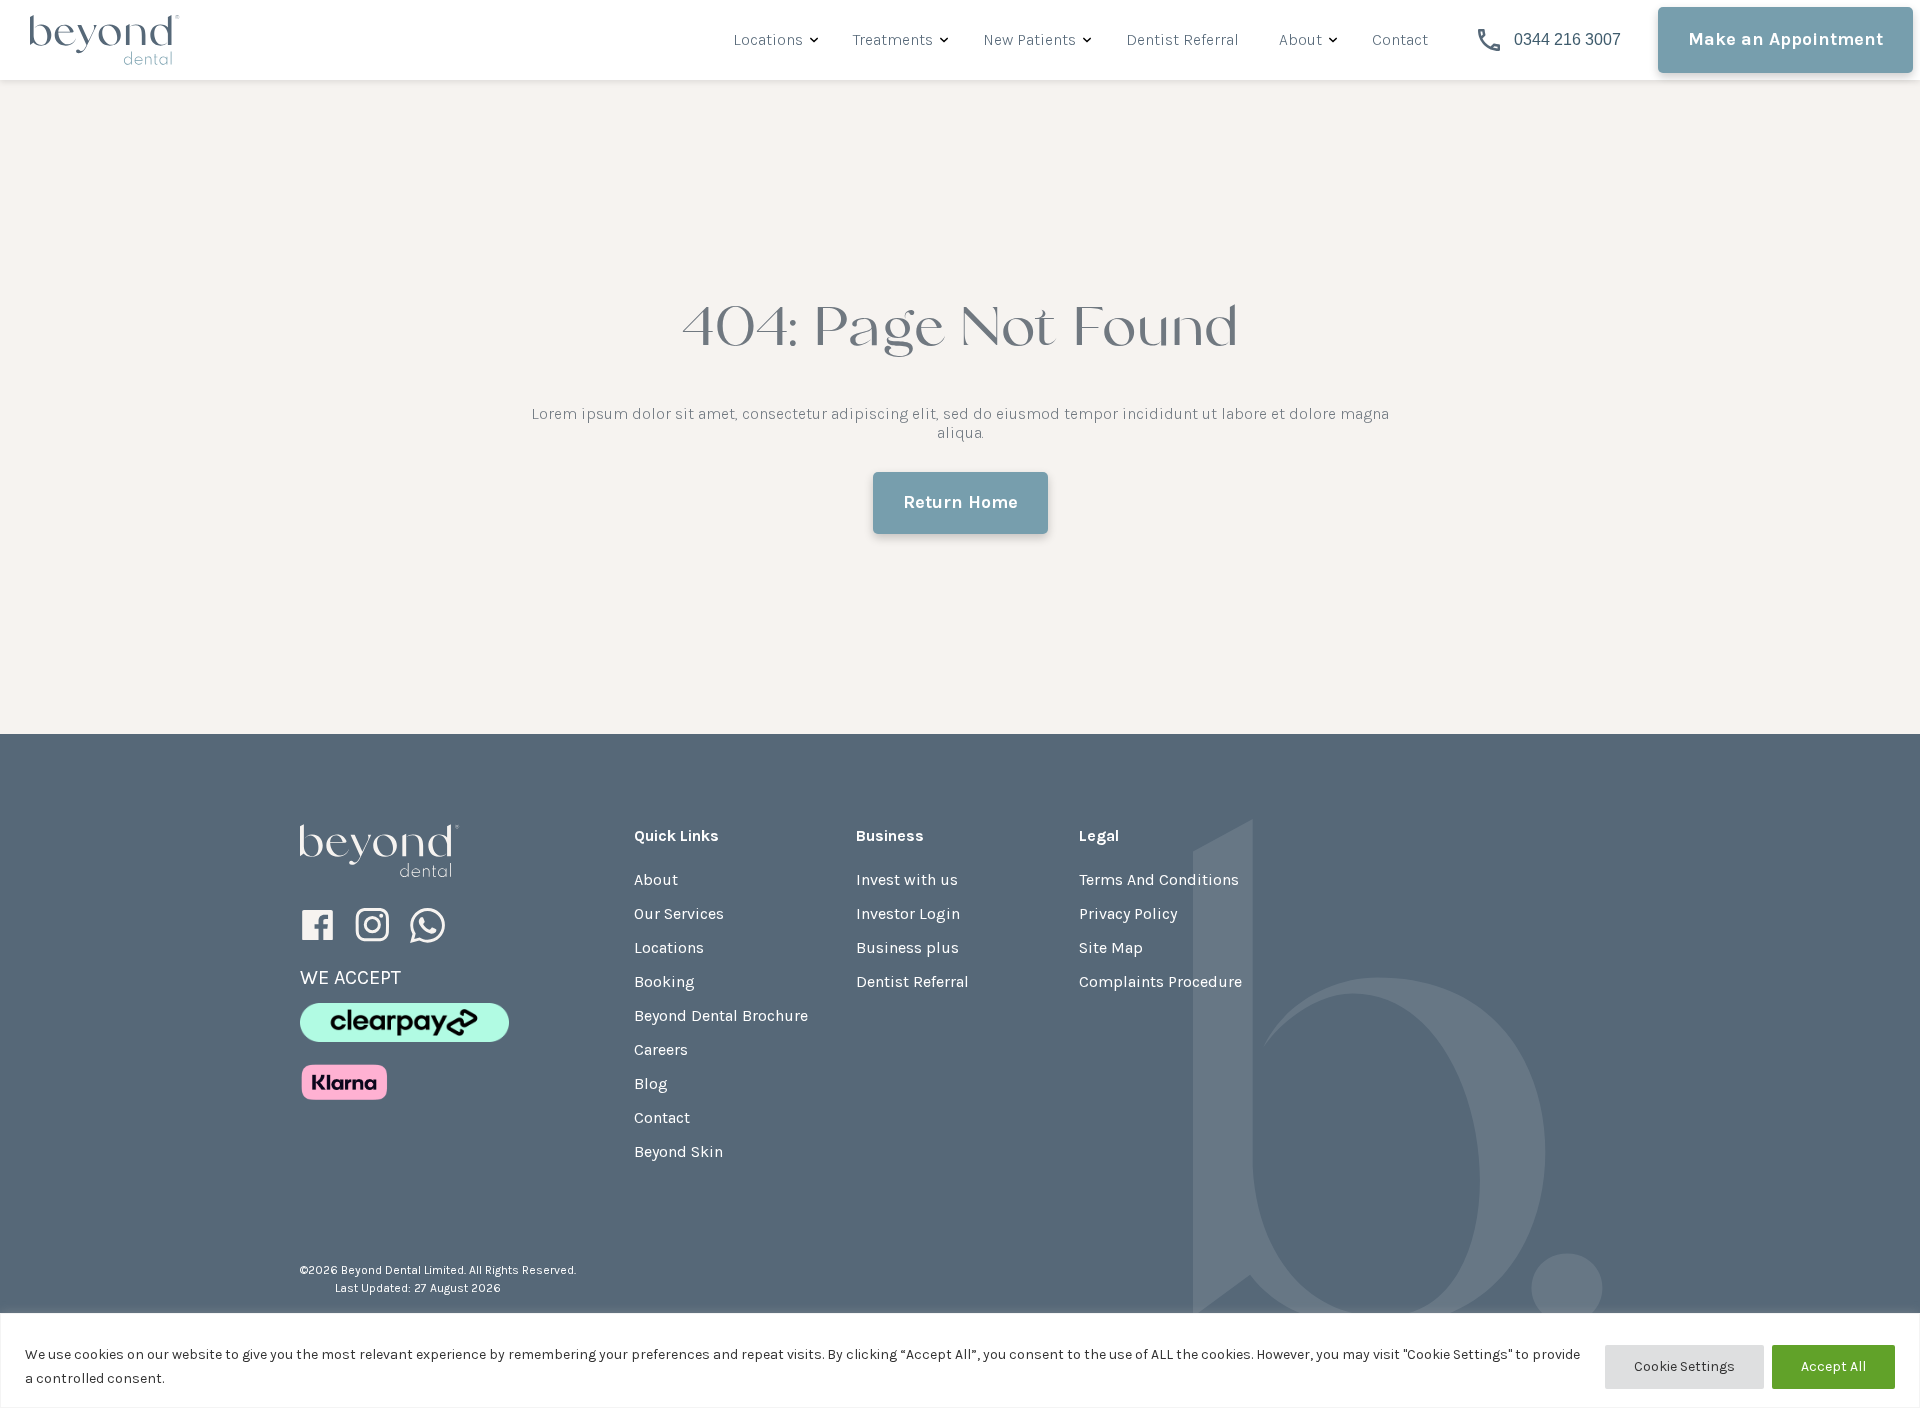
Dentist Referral (1182, 39)
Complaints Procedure (1160, 981)
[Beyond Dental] (380, 851)
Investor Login (908, 913)
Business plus (907, 947)
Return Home (960, 502)
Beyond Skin (678, 1151)
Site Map (1111, 947)
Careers (661, 1049)
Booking (664, 981)
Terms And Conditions (1159, 879)
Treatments (893, 39)
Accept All (1833, 1366)
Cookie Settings (1684, 1366)
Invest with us (907, 879)
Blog (651, 1083)
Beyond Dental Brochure (721, 1015)
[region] (960, 1360)
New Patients (1029, 39)
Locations (768, 39)
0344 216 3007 (1563, 39)
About (1300, 39)
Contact (1400, 39)
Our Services (679, 913)
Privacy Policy (1128, 913)
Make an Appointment (1785, 39)
